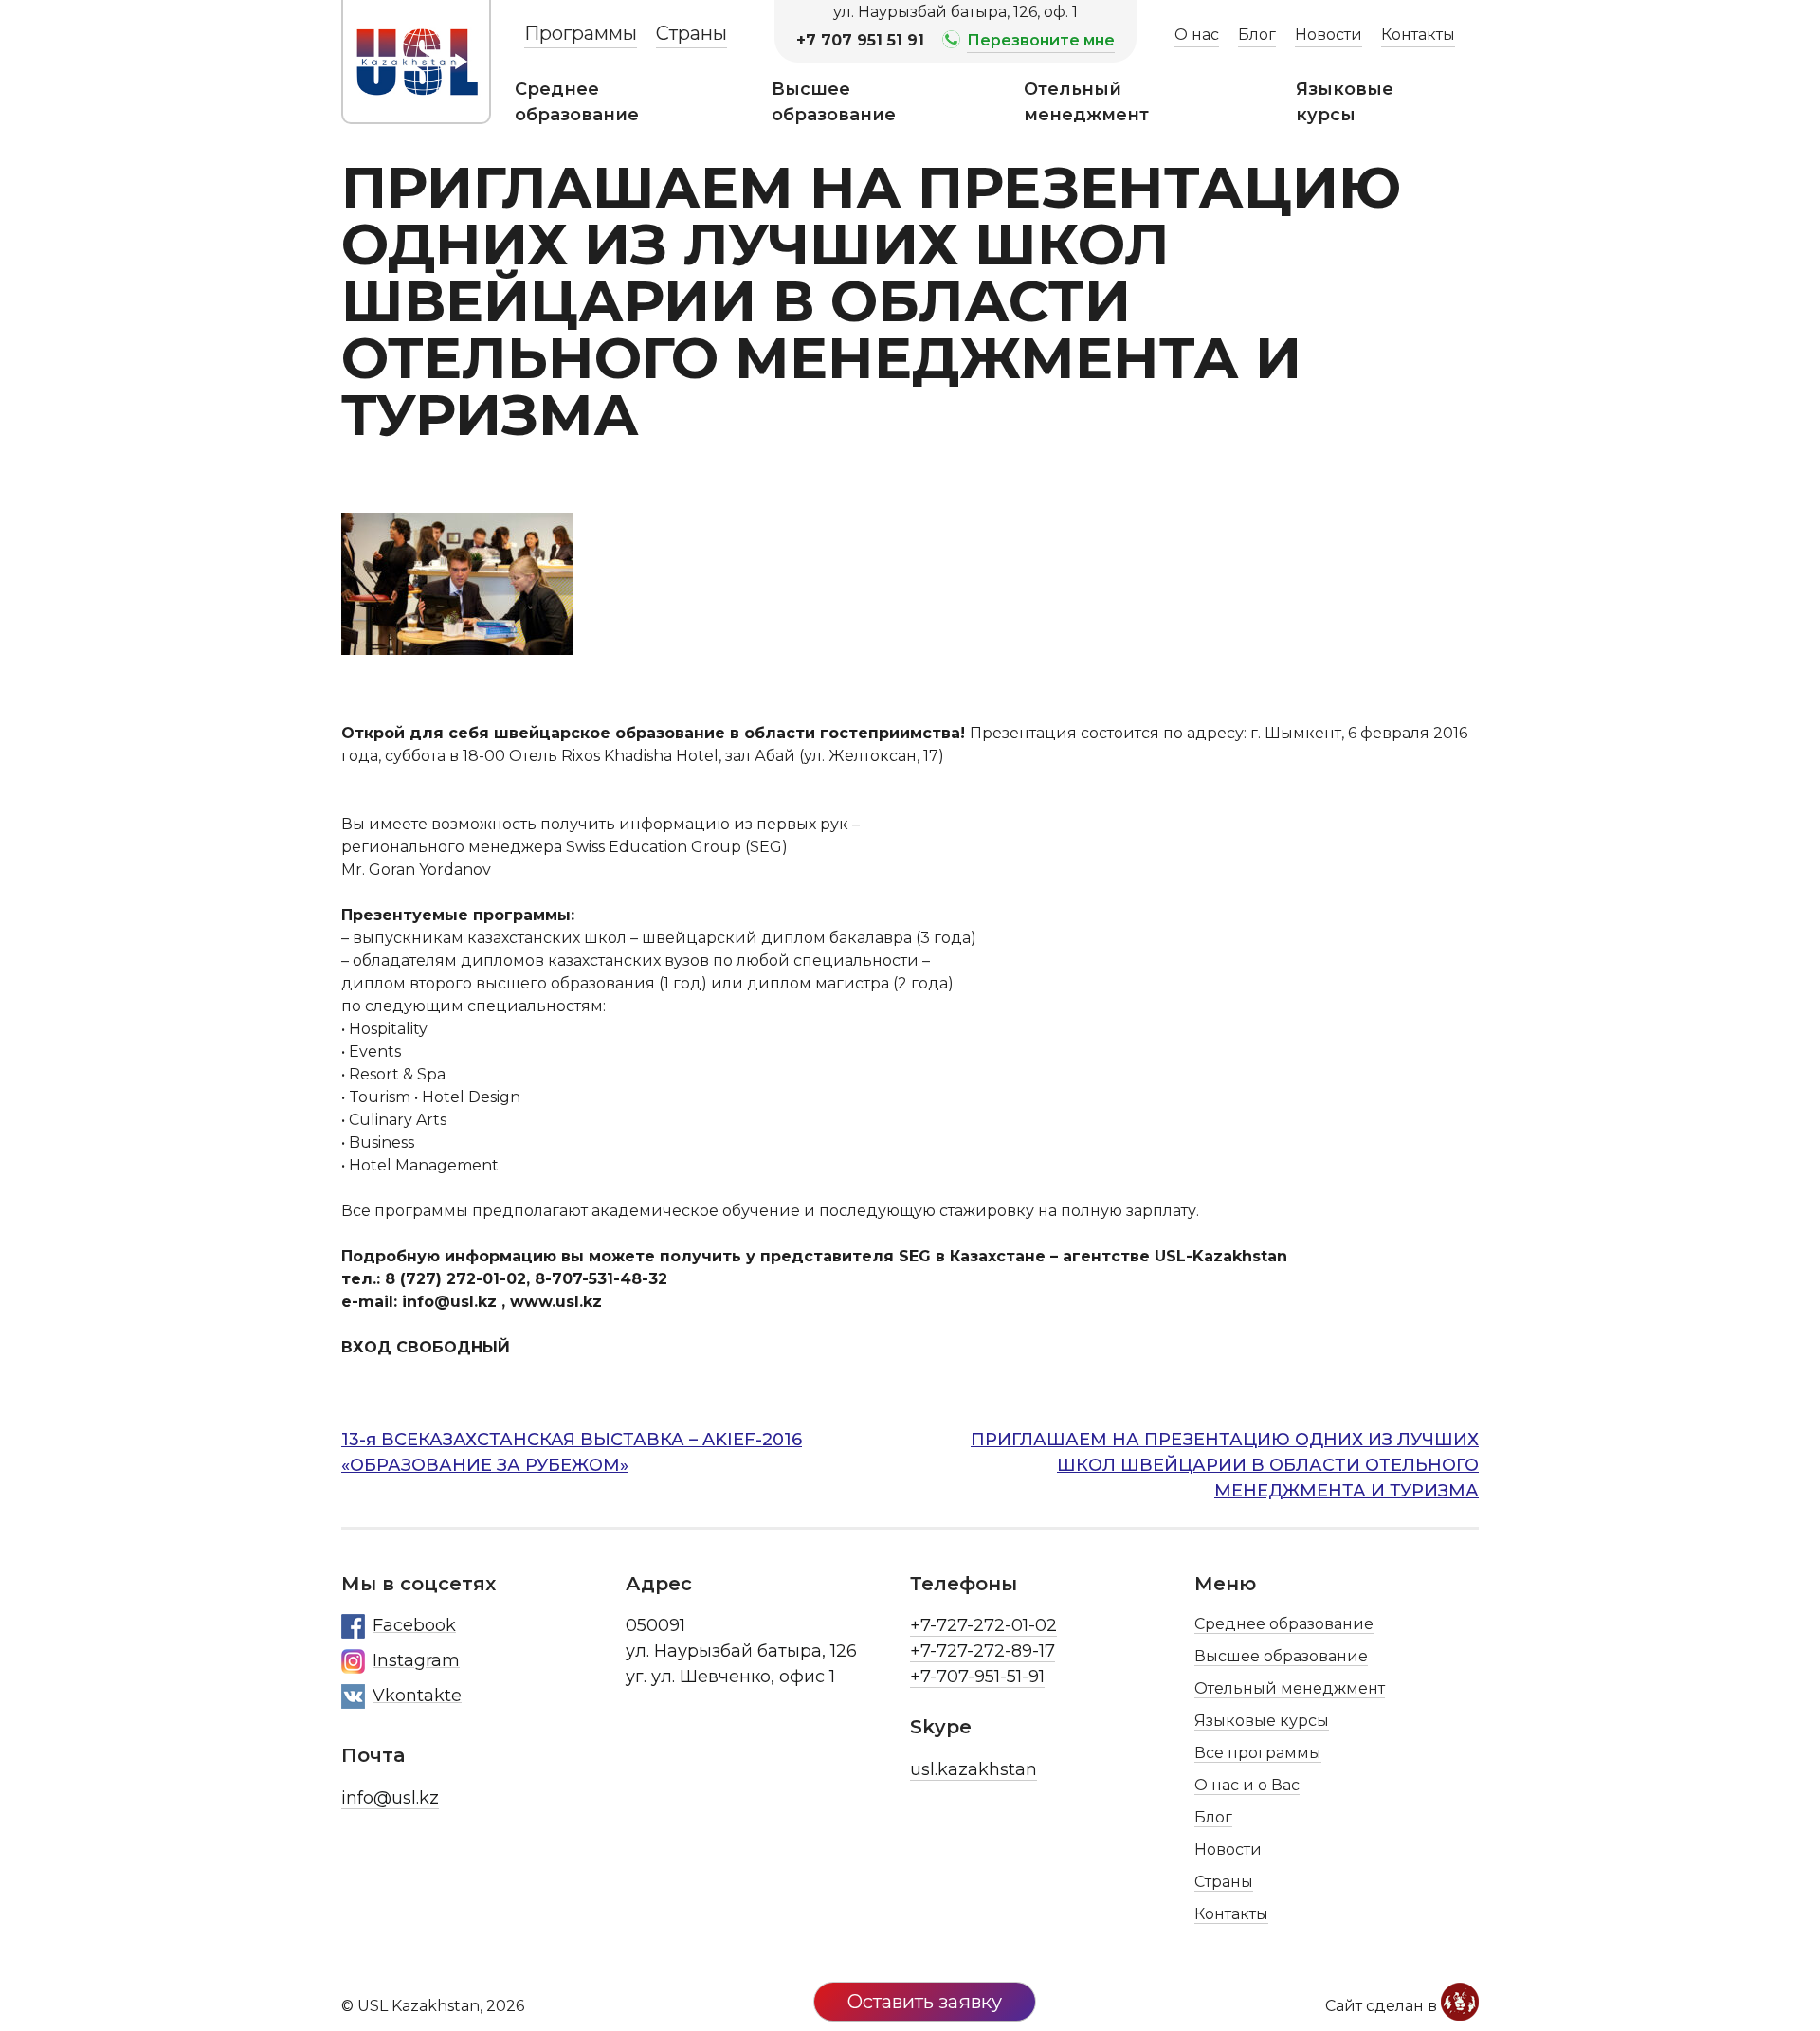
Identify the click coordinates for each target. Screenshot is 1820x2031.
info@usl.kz (390, 1798)
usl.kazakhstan (974, 1769)
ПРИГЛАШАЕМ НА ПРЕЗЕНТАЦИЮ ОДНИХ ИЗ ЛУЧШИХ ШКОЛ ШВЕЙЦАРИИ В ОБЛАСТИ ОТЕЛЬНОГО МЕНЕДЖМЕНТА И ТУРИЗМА (1225, 1465)
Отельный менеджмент (1086, 102)
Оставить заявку (925, 2002)
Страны (692, 33)
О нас (1197, 35)
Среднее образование (577, 102)
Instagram (416, 1660)
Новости (1329, 35)
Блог (1257, 35)
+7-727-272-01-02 (983, 1625)
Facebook (414, 1625)
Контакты (1418, 35)
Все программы (1258, 1753)
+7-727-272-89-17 (983, 1651)
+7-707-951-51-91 (977, 1677)
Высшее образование (834, 102)
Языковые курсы (1345, 102)
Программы (581, 33)
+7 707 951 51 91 (860, 40)
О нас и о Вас (1247, 1785)
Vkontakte (417, 1696)
